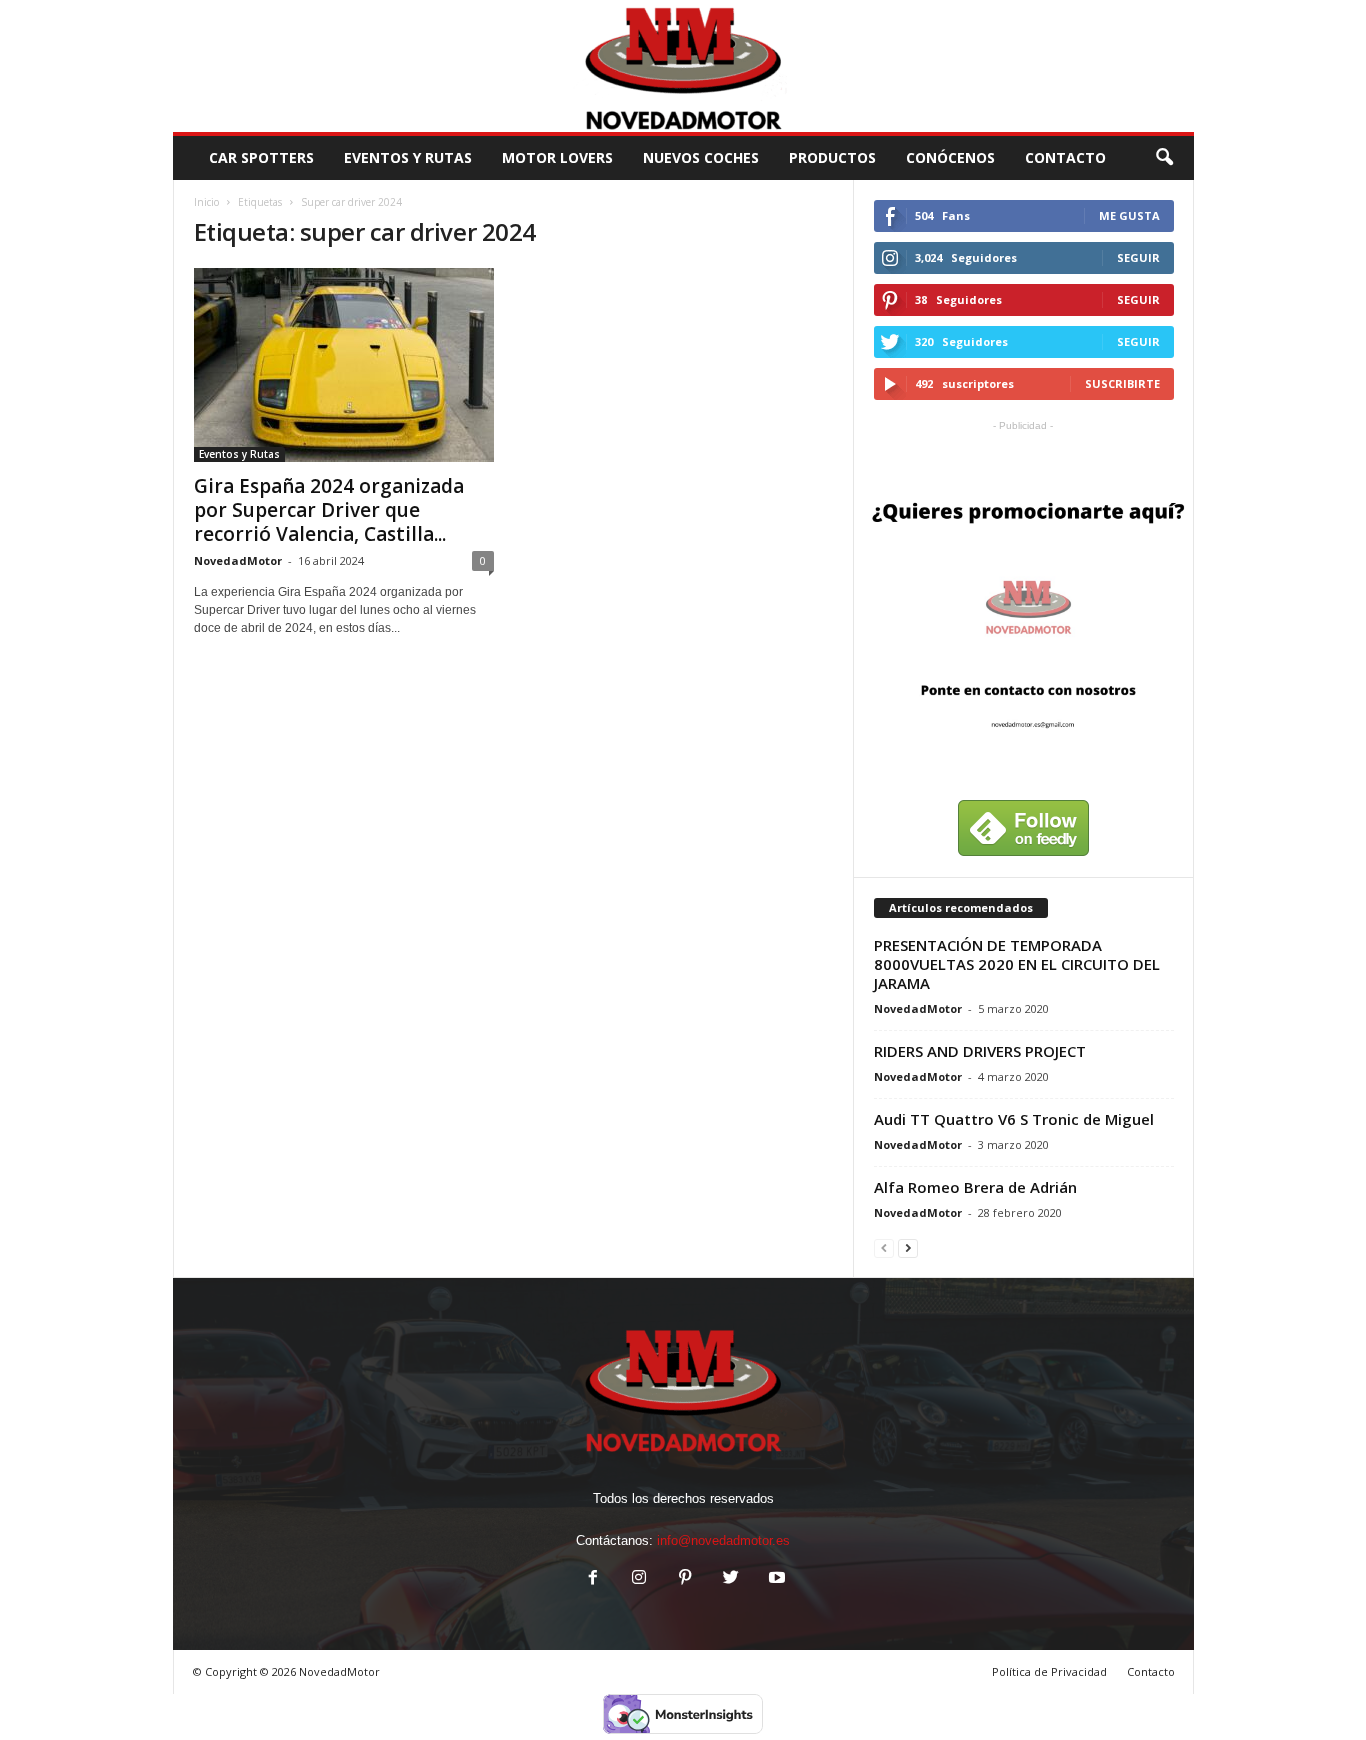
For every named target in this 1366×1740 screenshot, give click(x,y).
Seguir (1138, 257)
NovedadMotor (238, 560)
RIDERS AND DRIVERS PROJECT (980, 1051)
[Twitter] (731, 1579)
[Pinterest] (685, 1579)
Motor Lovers (557, 157)
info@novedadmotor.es (723, 1540)
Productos (832, 157)
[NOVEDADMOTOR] (683, 66)
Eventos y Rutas (408, 157)
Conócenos (950, 157)
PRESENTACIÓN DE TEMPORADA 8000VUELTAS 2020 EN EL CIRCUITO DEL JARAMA (1017, 964)
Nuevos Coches (701, 157)
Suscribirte (1122, 383)
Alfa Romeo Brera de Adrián (975, 1187)
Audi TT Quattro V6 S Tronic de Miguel (1014, 1119)
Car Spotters (261, 157)
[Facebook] (593, 1579)
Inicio (206, 202)
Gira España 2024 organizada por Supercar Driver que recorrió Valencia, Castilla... (329, 510)
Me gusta (1129, 215)
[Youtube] (775, 1579)
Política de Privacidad (1049, 1671)
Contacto (1151, 1671)
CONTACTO (1065, 157)
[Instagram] (639, 1579)
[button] (1164, 158)
